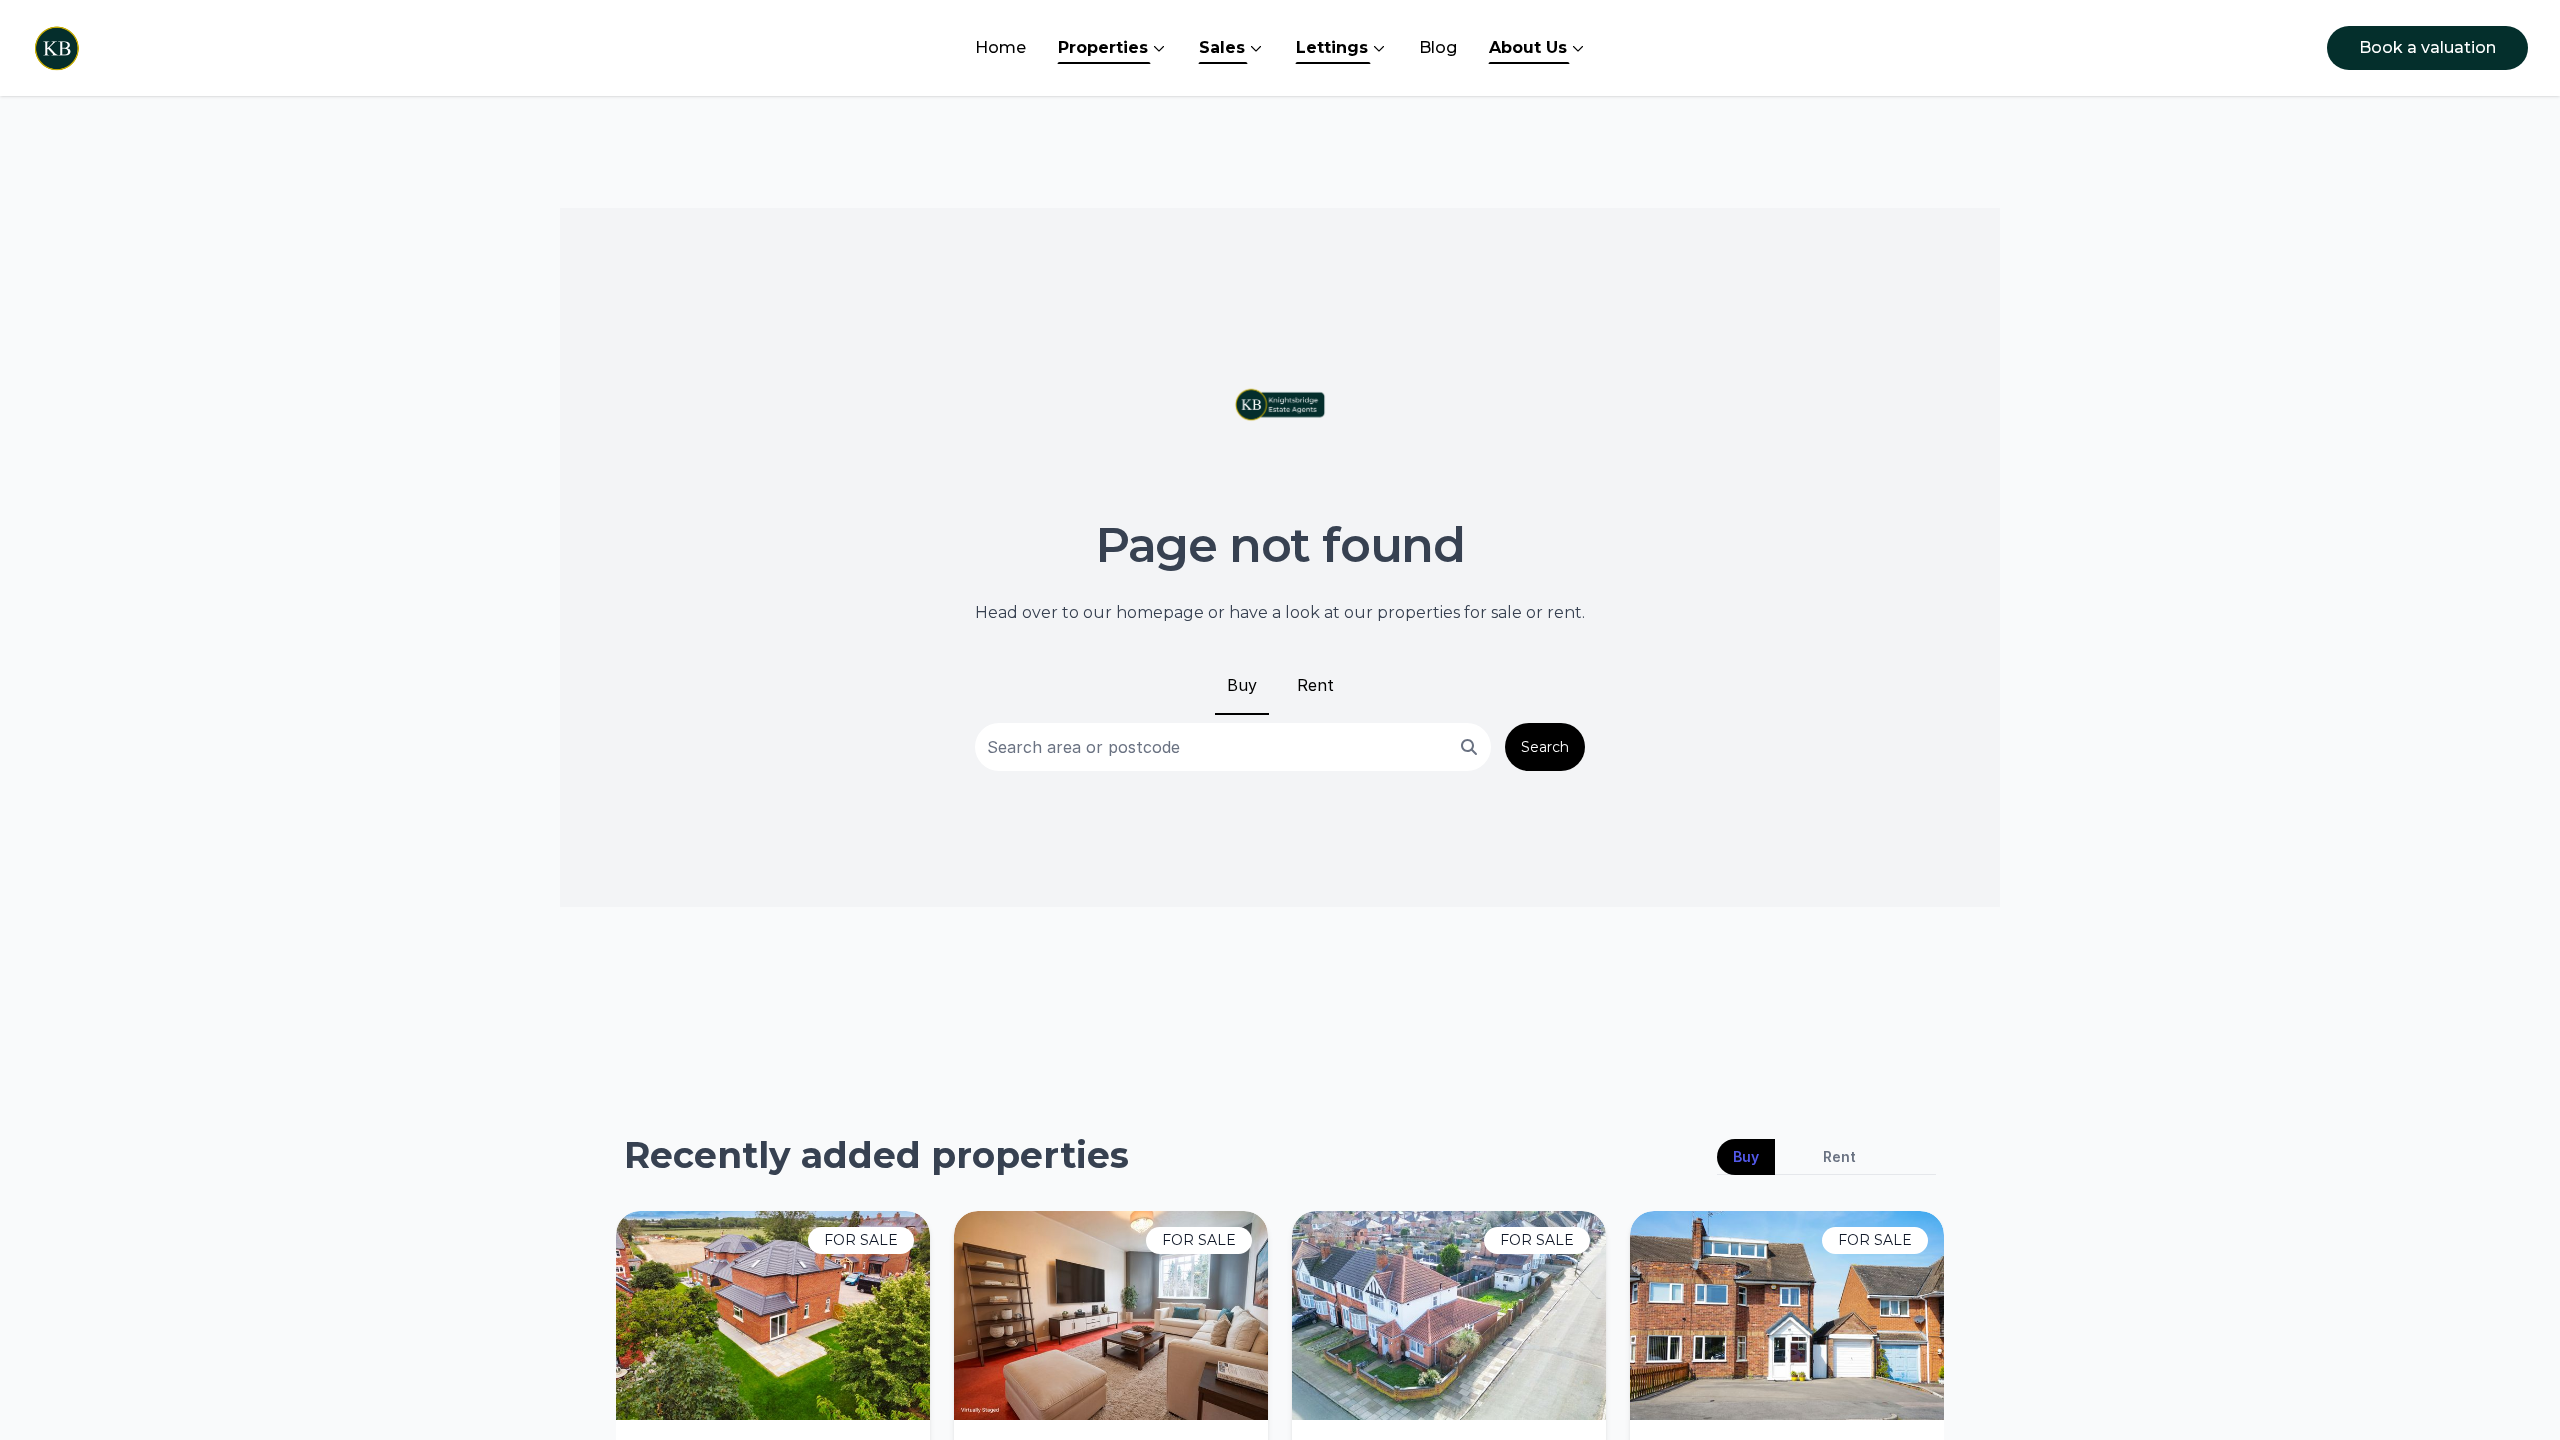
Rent (1315, 685)
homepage (1160, 612)
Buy (1242, 685)
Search (1545, 747)
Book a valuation (2427, 47)
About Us (1528, 47)
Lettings (1332, 47)
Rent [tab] (1839, 1156)
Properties (1103, 47)
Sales (1222, 47)
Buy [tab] (1746, 1156)
